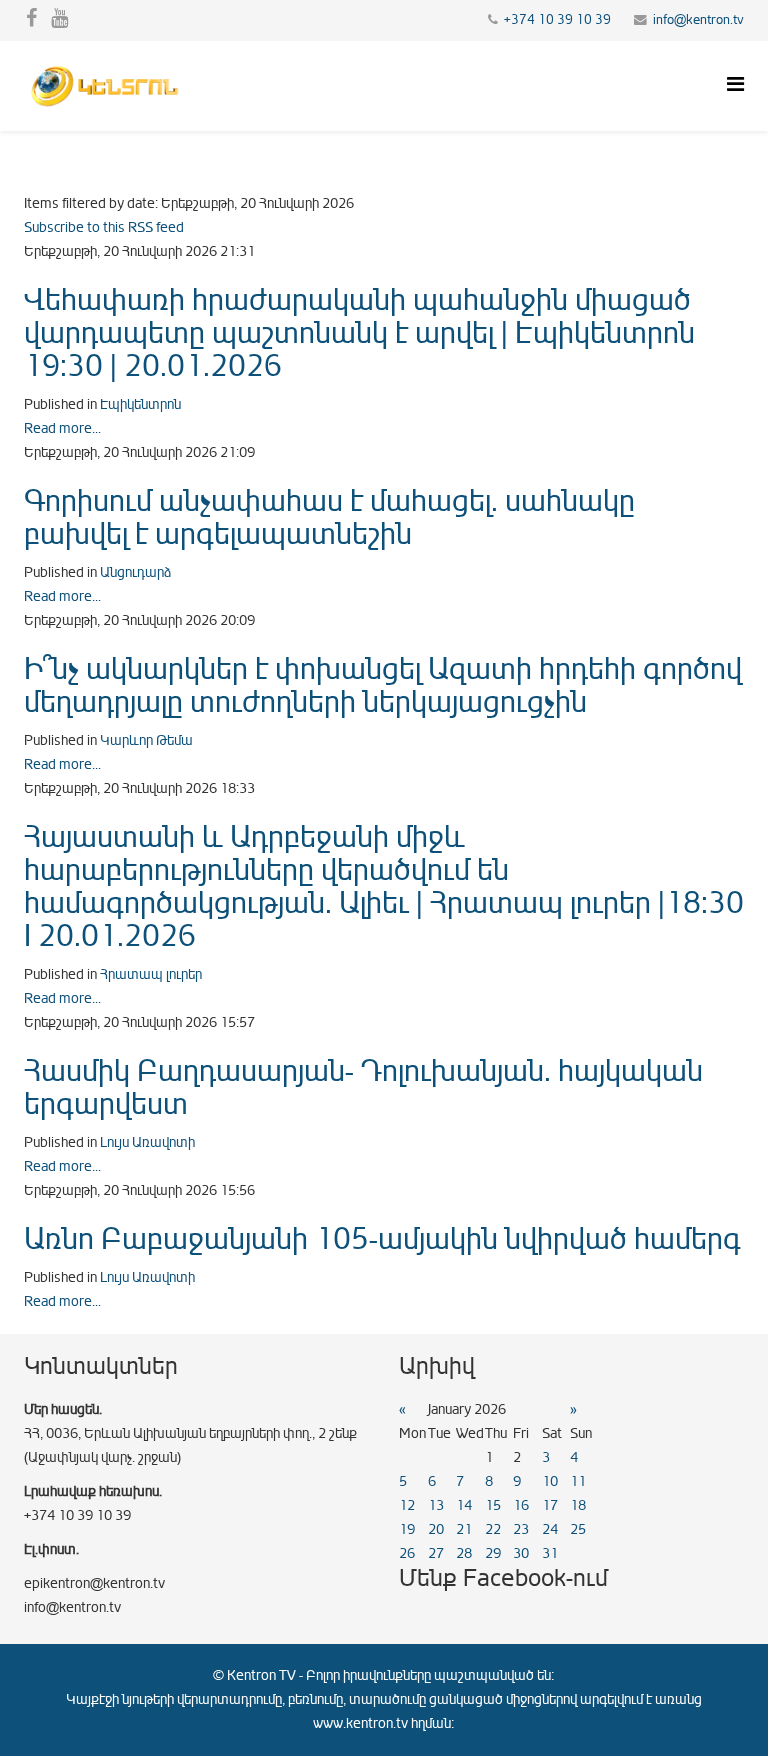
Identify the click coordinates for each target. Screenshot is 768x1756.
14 (464, 1505)
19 (407, 1529)
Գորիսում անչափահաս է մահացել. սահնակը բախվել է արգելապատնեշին (329, 517)
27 (436, 1553)
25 (578, 1529)
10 (550, 1481)
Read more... (62, 428)
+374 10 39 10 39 (557, 20)
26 (407, 1553)
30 (521, 1553)
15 (493, 1505)
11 (578, 1481)
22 (493, 1529)
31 (550, 1553)
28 (464, 1553)
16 (521, 1505)
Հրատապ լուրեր (151, 974)
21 (464, 1529)
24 (550, 1529)
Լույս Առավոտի (147, 1142)
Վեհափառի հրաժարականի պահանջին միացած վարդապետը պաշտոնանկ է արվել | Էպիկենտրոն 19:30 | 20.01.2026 (359, 333)
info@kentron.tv (698, 20)
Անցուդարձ (135, 572)
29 (493, 1553)
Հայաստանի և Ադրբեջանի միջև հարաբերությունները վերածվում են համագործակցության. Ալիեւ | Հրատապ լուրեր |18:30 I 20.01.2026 (384, 886)
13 (436, 1505)
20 (436, 1529)
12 (407, 1505)
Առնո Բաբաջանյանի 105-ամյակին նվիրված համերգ (382, 1239)
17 (550, 1505)
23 (521, 1529)
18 (578, 1505)
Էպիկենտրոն (140, 404)
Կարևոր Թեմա (146, 740)
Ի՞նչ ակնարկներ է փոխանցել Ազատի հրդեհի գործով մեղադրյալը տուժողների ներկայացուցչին (383, 685)
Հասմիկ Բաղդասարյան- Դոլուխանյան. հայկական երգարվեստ (363, 1087)
